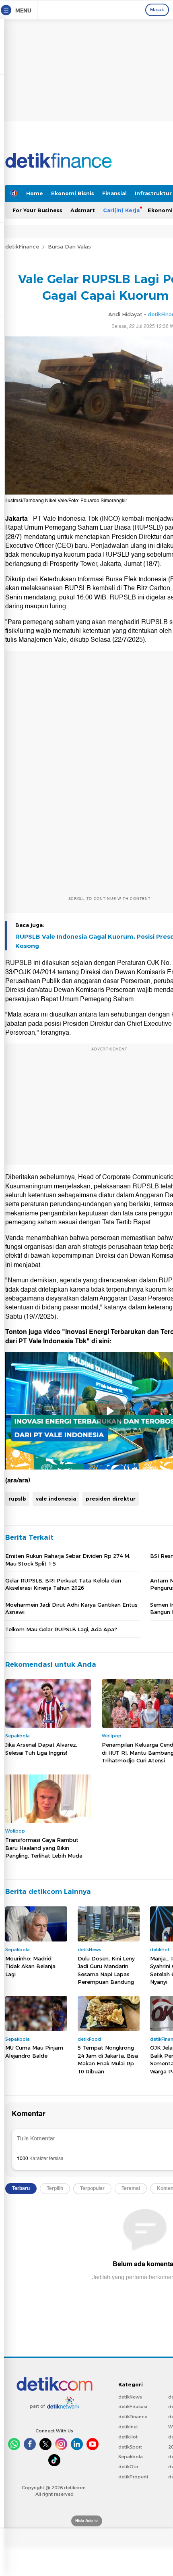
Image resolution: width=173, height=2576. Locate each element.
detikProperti (133, 2477)
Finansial (114, 193)
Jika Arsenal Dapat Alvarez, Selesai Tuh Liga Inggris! (41, 1749)
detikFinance (22, 246)
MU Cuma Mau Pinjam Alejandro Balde (34, 2052)
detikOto (128, 2467)
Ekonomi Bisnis (73, 193)
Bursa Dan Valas (69, 246)
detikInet (128, 2427)
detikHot (128, 2437)
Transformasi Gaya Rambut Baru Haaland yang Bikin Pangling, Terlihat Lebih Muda (44, 1848)
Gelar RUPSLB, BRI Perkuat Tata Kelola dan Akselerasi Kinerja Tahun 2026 (63, 1584)
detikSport (130, 2447)
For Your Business (37, 210)
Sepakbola (131, 2457)
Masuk (157, 10)
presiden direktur (111, 1499)
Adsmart (83, 210)
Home (35, 193)
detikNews (130, 2397)
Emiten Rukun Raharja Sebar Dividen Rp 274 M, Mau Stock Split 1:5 (68, 1559)
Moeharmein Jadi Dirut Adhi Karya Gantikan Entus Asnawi (71, 1608)
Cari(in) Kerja (121, 210)
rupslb (17, 1499)
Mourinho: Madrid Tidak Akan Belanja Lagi (30, 1966)
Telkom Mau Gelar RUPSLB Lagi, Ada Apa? (61, 1629)
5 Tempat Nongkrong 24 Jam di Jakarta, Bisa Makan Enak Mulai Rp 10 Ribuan (108, 2059)
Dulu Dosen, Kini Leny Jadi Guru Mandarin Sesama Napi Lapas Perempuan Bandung (106, 1970)
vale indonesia (56, 1499)
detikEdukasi (133, 2407)
